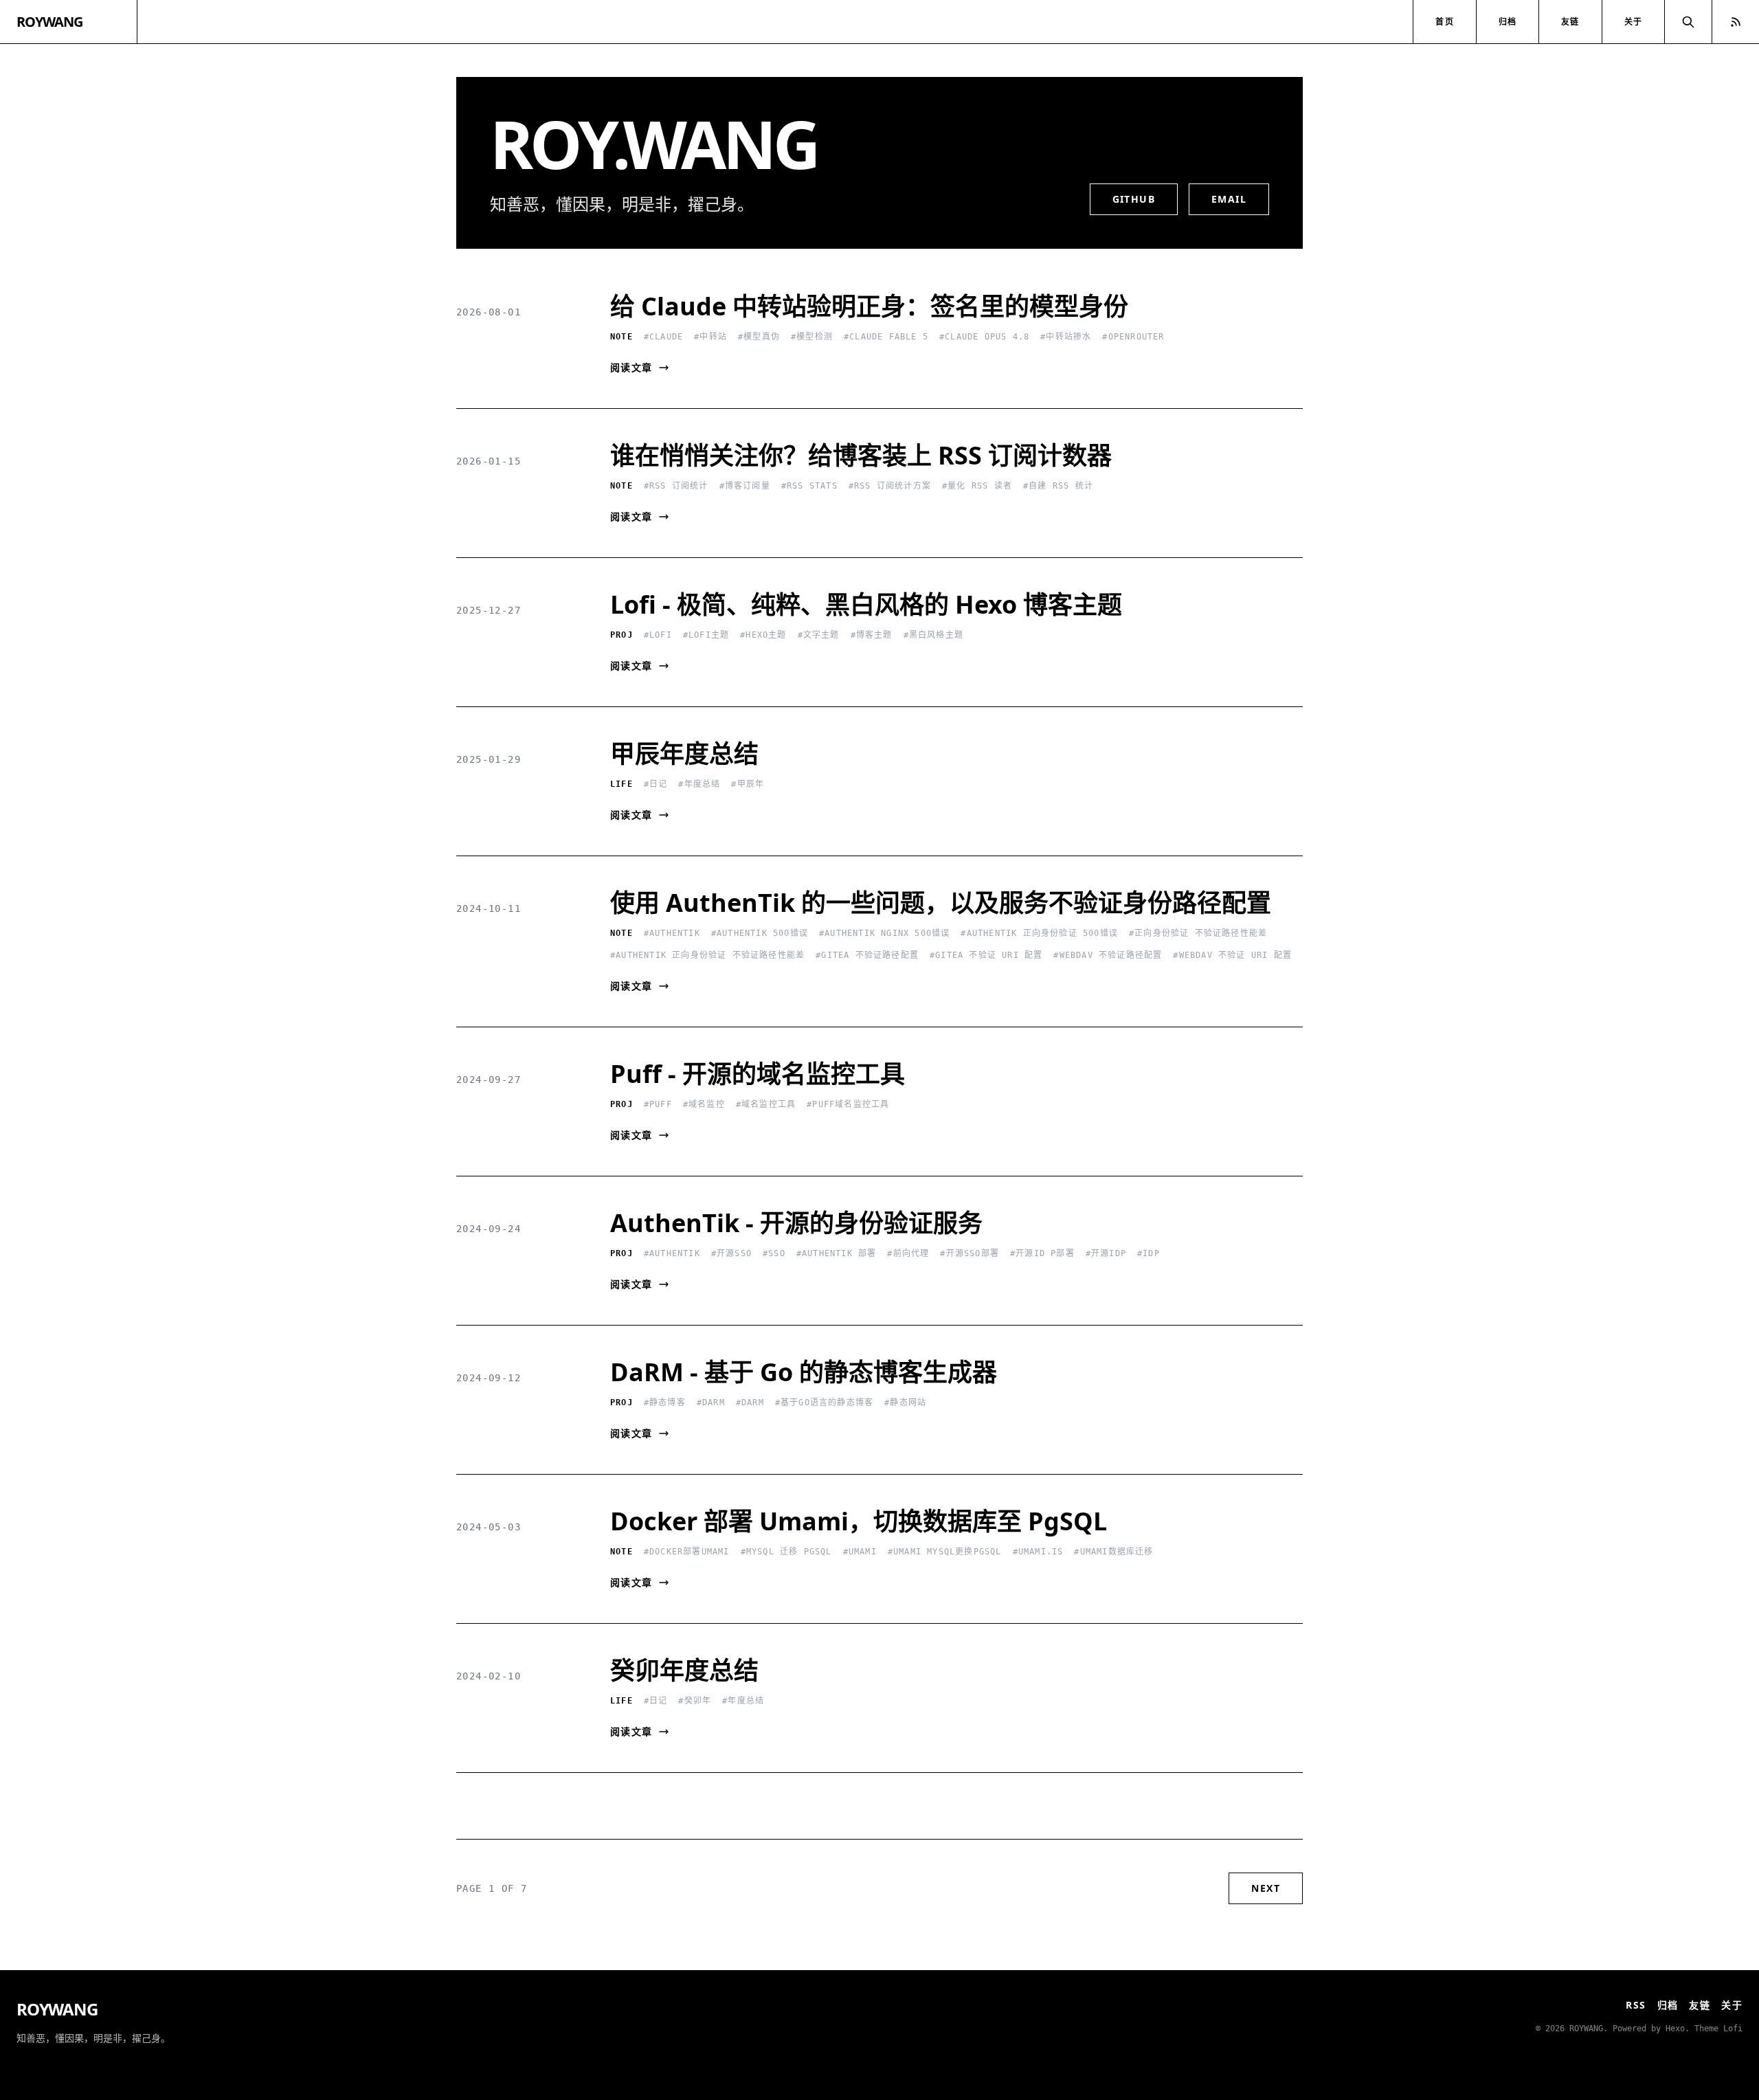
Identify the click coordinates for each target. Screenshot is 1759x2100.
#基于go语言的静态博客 (824, 1403)
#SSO (774, 1253)
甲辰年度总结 (684, 753)
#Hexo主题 (763, 635)
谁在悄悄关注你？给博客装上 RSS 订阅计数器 (861, 455)
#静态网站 (905, 1403)
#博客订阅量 (745, 486)
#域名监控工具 (766, 1104)
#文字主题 (819, 635)
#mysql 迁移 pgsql (786, 1552)
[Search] (1688, 22)
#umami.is (1038, 1552)
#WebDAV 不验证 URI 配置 (1232, 955)
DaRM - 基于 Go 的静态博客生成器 (804, 1372)
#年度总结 (699, 784)
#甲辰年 (748, 784)
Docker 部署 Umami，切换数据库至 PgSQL (859, 1521)
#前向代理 (908, 1253)
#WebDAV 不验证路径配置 (1108, 955)
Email (1229, 199)
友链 (1570, 22)
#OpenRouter (1133, 337)
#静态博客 (665, 1403)
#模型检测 (812, 337)
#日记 (656, 784)
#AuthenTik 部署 (837, 1253)
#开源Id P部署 (1042, 1253)
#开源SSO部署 (970, 1253)
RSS (1636, 2005)
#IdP (1149, 1253)
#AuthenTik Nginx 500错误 (884, 933)
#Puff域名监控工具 (848, 1104)
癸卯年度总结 (684, 1670)
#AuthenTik (672, 933)
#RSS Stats (809, 486)
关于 (1633, 22)
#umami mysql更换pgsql (945, 1552)
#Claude (663, 337)
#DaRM (711, 1403)
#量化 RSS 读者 (977, 486)
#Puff (658, 1104)
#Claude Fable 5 (886, 337)
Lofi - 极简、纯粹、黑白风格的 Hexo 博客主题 (866, 604)
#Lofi (658, 635)
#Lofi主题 (706, 635)
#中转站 (710, 337)
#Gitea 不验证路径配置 (867, 955)
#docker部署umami (687, 1552)
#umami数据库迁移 (1113, 1552)
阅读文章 (631, 367)
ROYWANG (49, 22)
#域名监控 (704, 1104)
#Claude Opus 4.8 (984, 337)
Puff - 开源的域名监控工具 (758, 1074)
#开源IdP (1106, 1253)
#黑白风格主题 (933, 635)
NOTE (621, 337)
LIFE (621, 784)
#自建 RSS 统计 (1058, 486)
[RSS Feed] (1736, 22)
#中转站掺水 (1066, 337)
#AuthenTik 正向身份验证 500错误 (1039, 933)
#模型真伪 (759, 337)
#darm (750, 1403)
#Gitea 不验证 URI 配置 (986, 955)
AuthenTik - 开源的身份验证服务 (796, 1223)
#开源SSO (731, 1253)
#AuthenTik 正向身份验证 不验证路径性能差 (707, 955)
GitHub (1134, 199)
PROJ (621, 635)
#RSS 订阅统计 (676, 486)
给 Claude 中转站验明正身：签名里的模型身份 (869, 306)
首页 (1444, 22)
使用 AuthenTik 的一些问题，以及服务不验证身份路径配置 (941, 903)
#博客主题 (872, 635)
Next (1266, 1888)
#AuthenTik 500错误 (760, 933)
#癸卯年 (695, 1701)
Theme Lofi (1718, 2029)
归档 (1508, 22)
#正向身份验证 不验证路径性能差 (1198, 933)
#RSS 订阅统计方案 (890, 486)
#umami (860, 1552)
